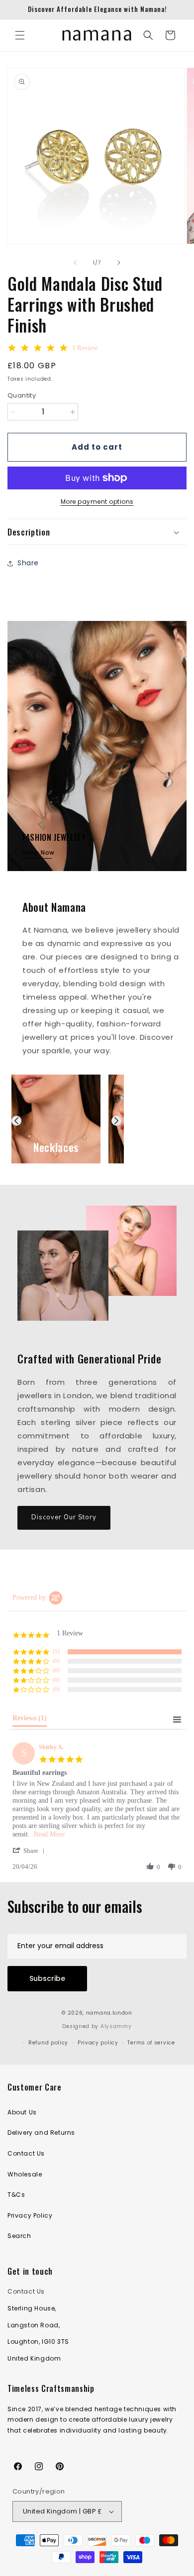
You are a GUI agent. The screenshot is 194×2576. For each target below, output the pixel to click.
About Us (22, 2112)
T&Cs (16, 2195)
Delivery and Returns (41, 2133)
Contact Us (26, 2153)
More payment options (97, 502)
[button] (20, 35)
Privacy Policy (30, 2215)
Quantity (22, 395)
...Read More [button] (46, 1834)
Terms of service (151, 2043)
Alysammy (116, 2026)
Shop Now (39, 852)
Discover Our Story (64, 1517)
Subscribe (47, 1978)
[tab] (30, 1720)
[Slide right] (119, 263)
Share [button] (28, 563)
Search (19, 2236)
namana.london (109, 2013)
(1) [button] (56, 1651)
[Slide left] (75, 263)
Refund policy (48, 2043)
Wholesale (25, 2174)
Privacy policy (98, 2043)
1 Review (85, 348)
